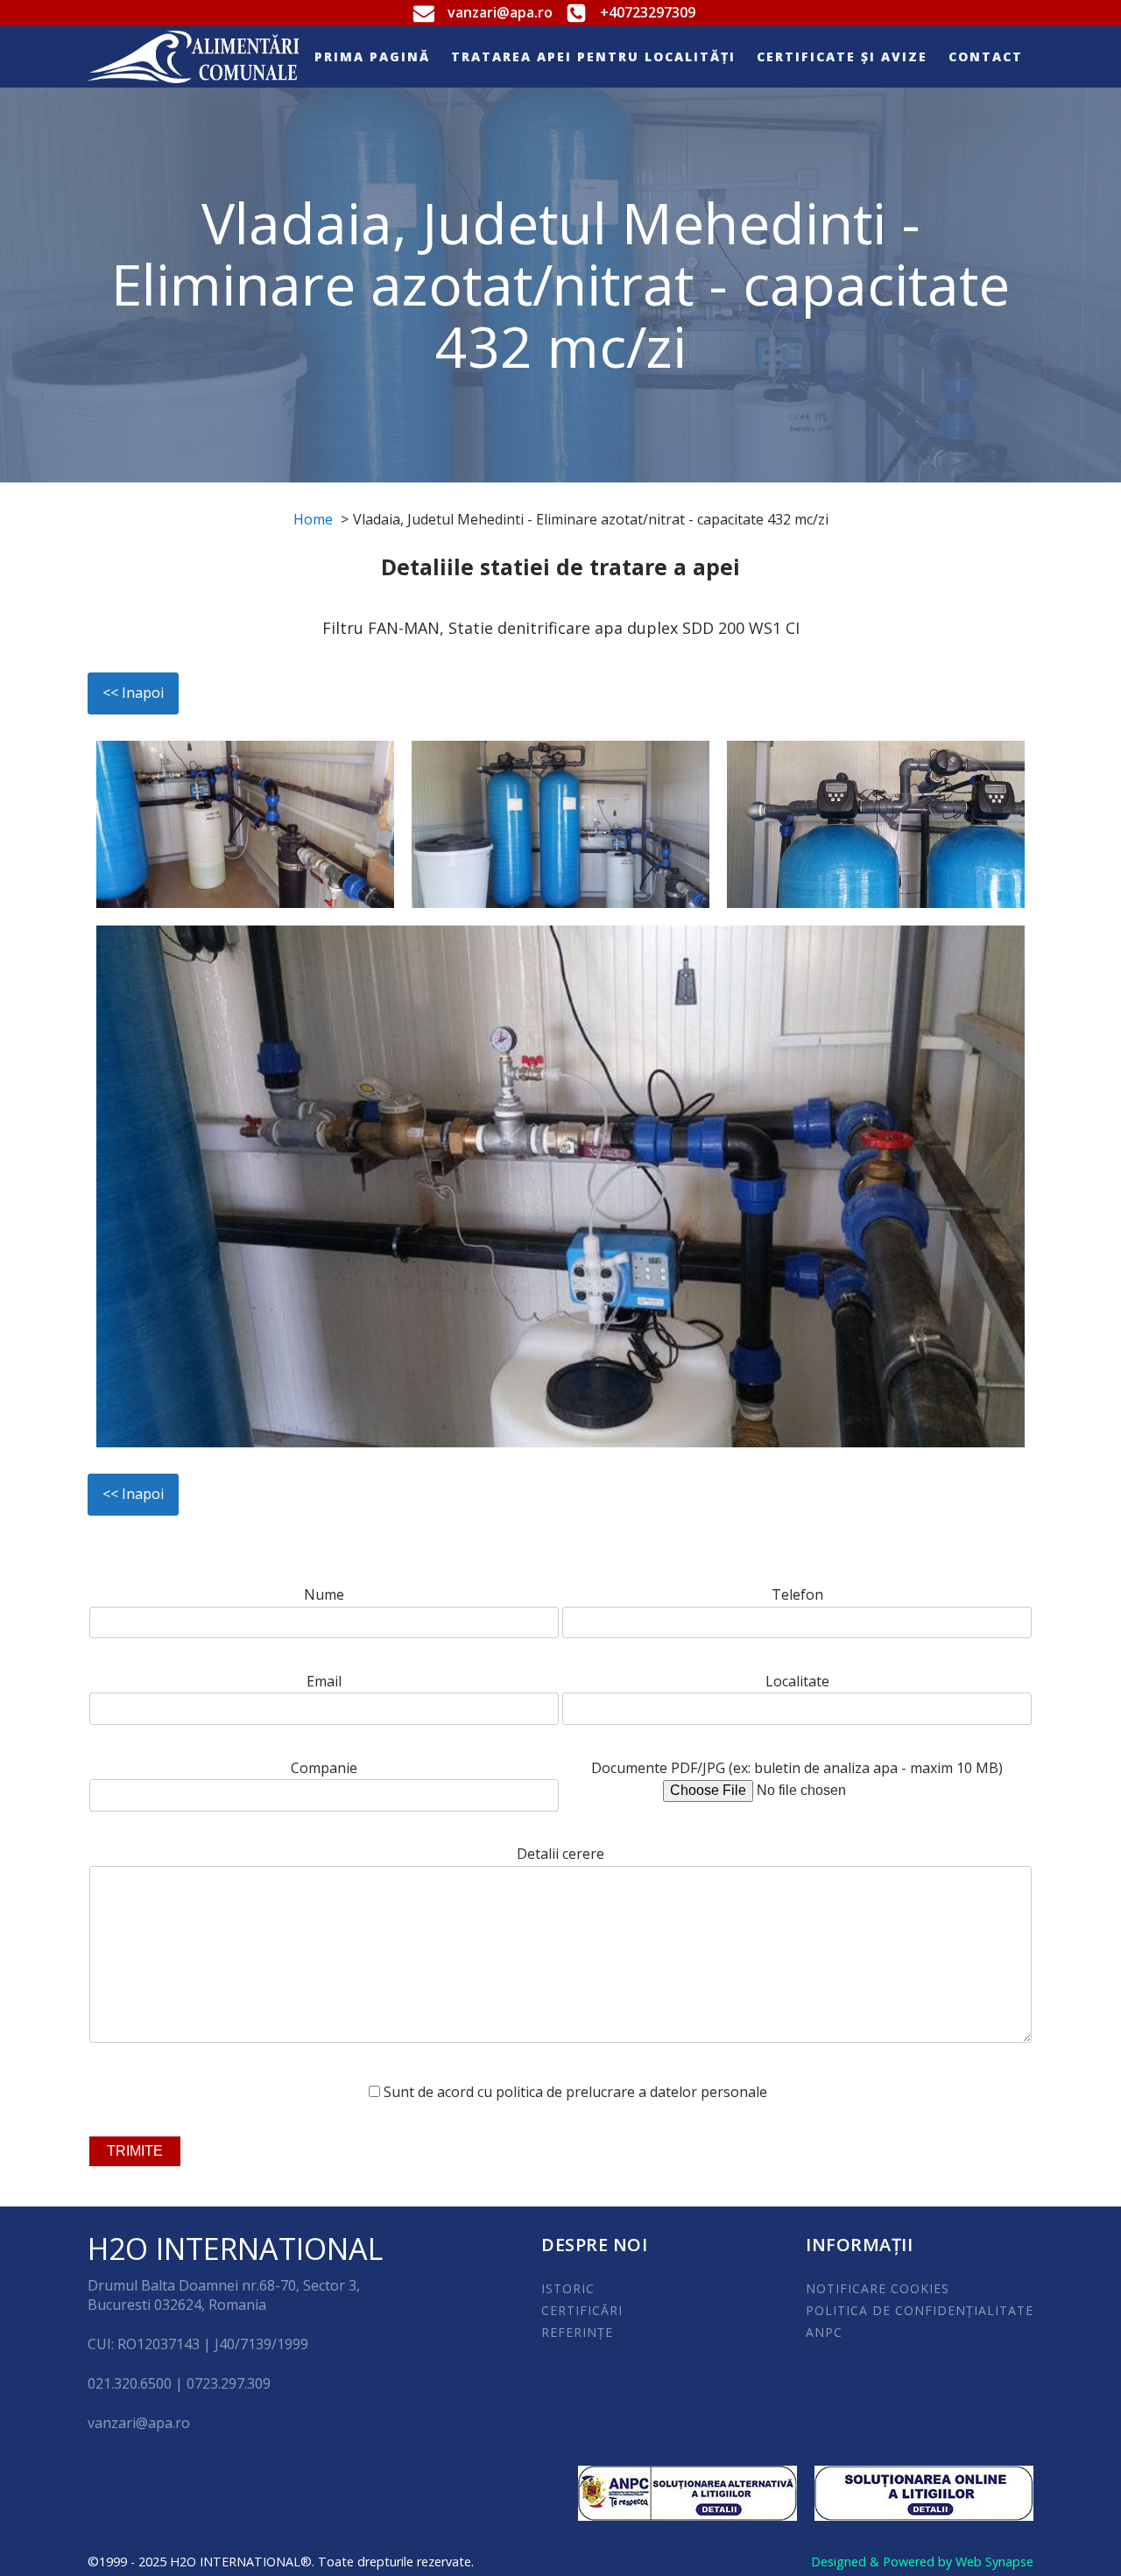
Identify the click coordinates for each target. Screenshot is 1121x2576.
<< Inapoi (133, 693)
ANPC (824, 2332)
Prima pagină (372, 56)
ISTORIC (568, 2288)
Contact (986, 56)
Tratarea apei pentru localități (593, 56)
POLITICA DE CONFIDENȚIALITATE (920, 2310)
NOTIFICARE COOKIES (878, 2288)
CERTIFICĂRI (582, 2310)
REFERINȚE (577, 2332)
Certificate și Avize (842, 56)
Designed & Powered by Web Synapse (922, 2562)
